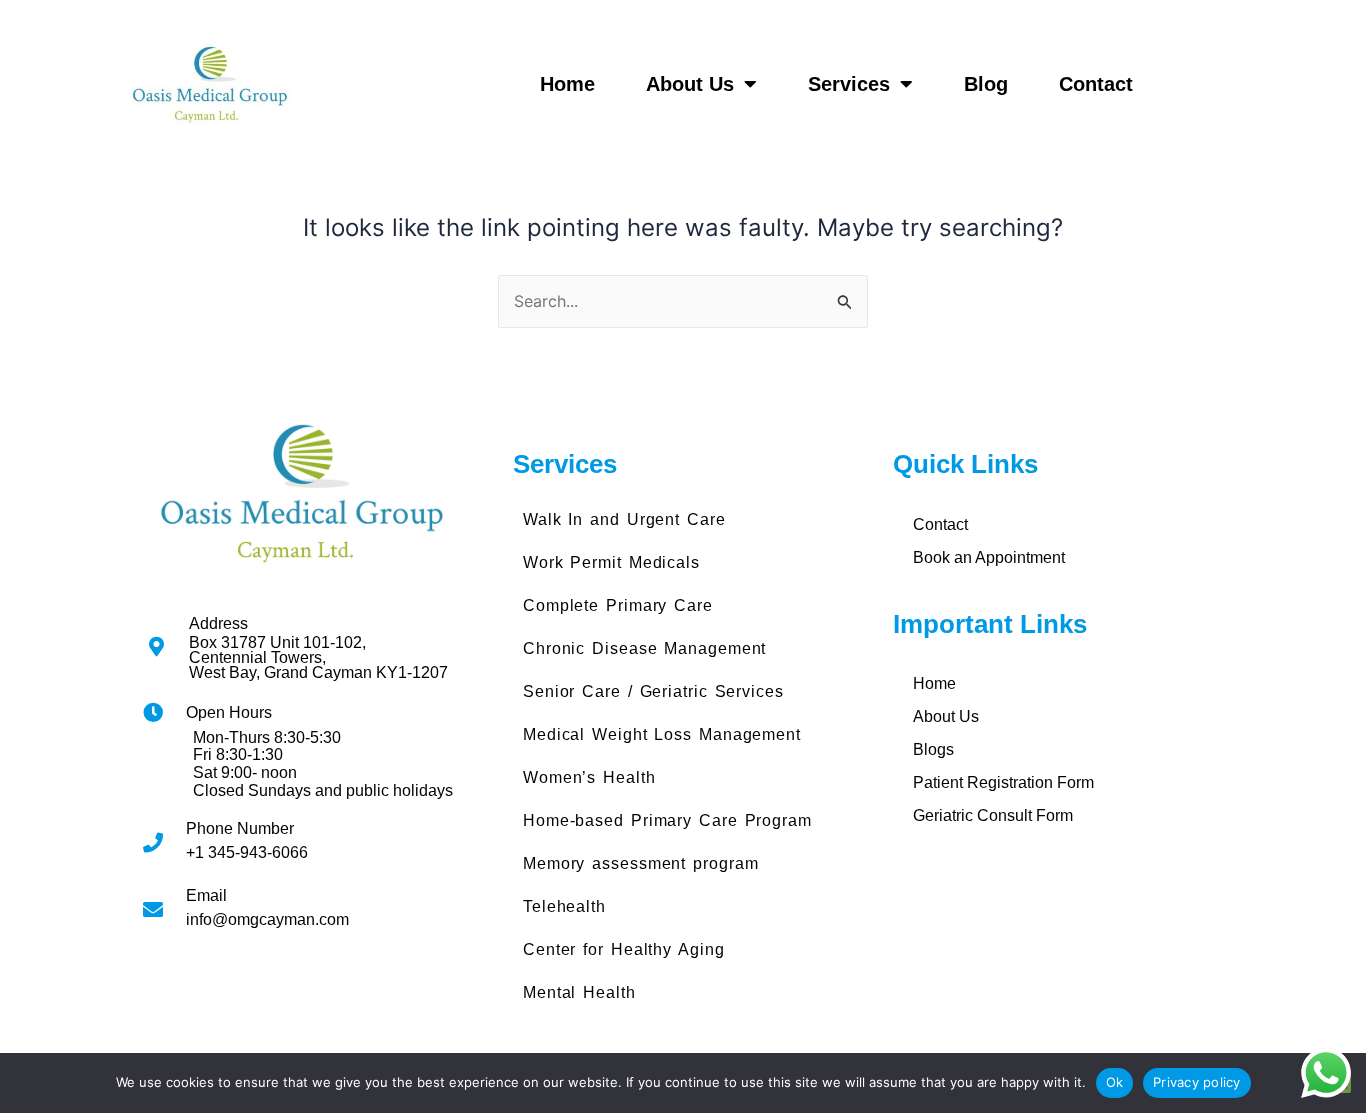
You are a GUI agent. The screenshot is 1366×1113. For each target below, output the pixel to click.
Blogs (933, 749)
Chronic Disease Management (644, 648)
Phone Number (240, 828)
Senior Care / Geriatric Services (653, 691)
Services (849, 84)
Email (206, 895)
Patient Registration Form (1003, 782)
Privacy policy (1197, 1082)
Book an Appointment (989, 557)
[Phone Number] (153, 843)
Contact (1096, 84)
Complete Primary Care (618, 605)
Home (567, 84)
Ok (1115, 1082)
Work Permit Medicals (611, 562)
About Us (690, 84)
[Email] (153, 910)
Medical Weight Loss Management (662, 734)
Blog (986, 84)
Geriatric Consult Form (993, 815)
